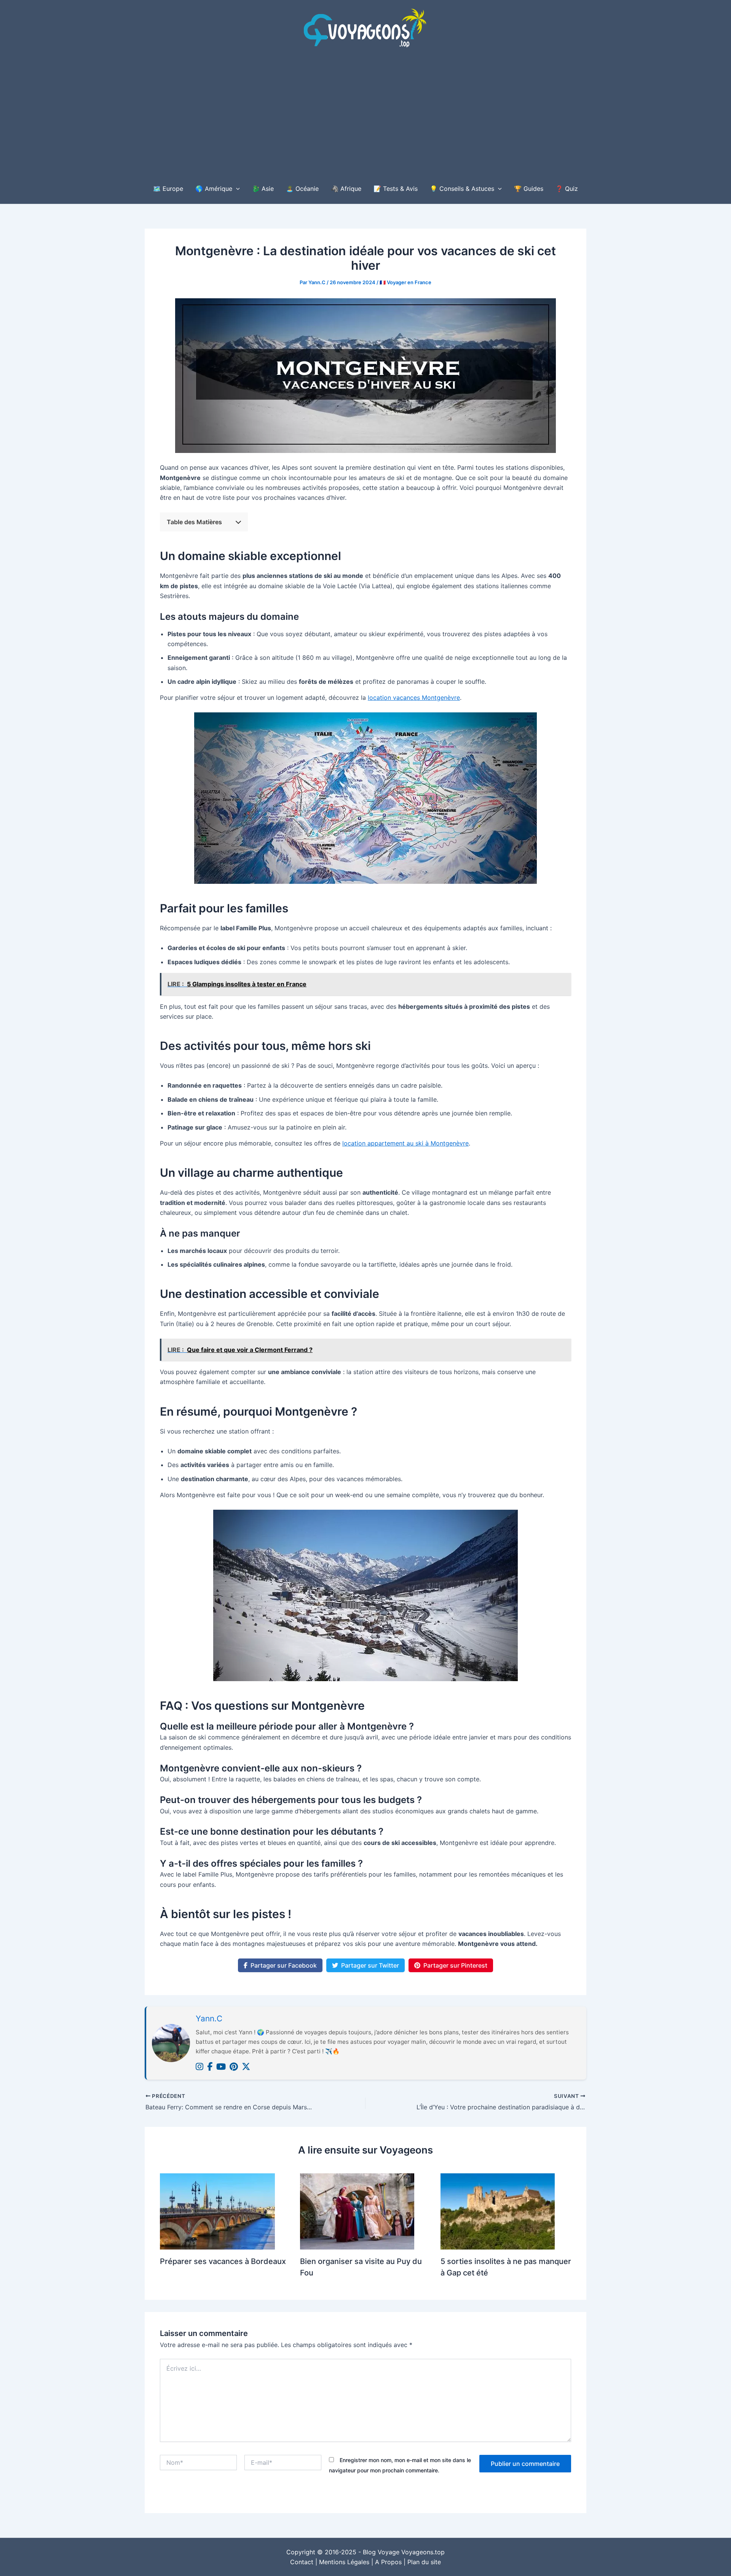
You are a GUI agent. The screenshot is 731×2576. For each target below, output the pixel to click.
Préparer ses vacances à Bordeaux (223, 2261)
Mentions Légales (344, 2562)
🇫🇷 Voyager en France (405, 282)
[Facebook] (210, 2067)
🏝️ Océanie (302, 189)
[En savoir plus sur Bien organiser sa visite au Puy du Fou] (357, 2211)
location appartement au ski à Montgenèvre (405, 1143)
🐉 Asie (263, 189)
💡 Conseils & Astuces (462, 189)
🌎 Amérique (214, 189)
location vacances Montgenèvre (414, 698)
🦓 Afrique (346, 189)
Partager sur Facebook (284, 1965)
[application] (236, 189)
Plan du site (424, 2562)
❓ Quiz (567, 189)
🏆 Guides (529, 189)
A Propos (388, 2562)
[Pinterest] (234, 2067)
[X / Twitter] (246, 2067)
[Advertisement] (365, 116)
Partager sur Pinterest (455, 1965)
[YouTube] (221, 2067)
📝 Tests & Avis (396, 189)
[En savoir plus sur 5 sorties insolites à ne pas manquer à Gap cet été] (498, 2211)
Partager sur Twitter (370, 1965)
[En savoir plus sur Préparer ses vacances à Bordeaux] (217, 2211)
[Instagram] (200, 2067)
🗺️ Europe (168, 189)
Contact (302, 2562)
